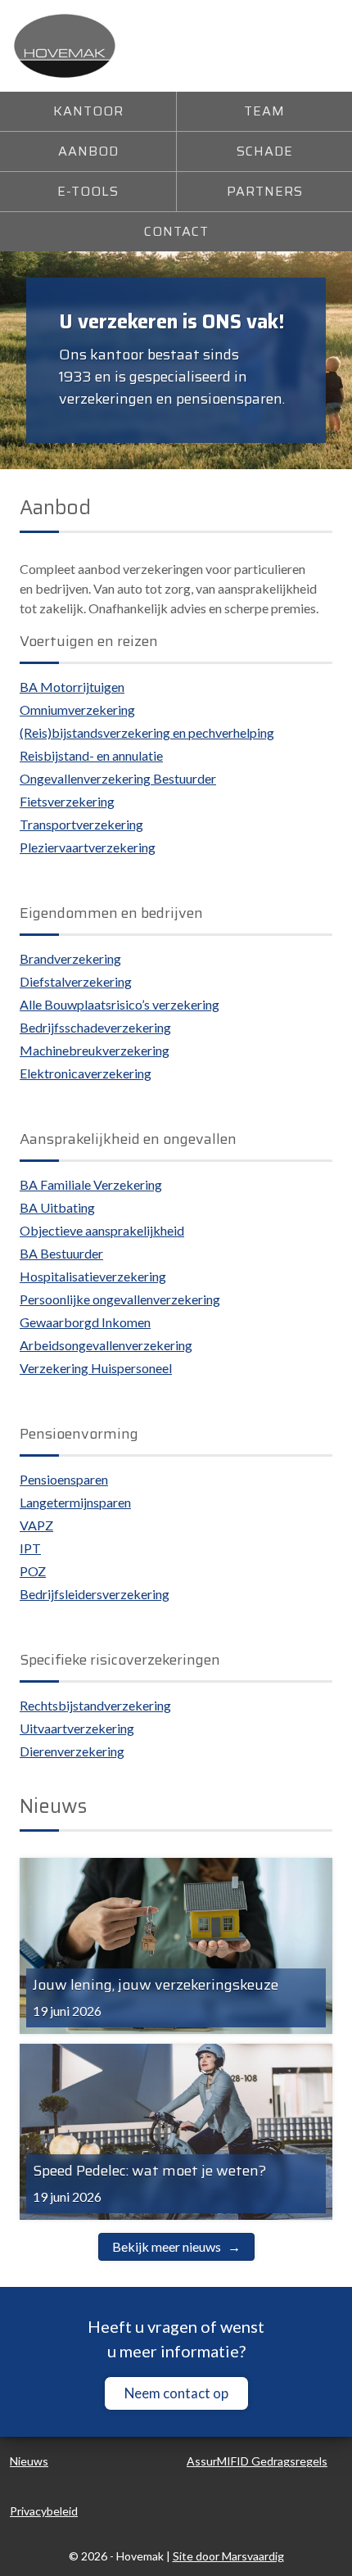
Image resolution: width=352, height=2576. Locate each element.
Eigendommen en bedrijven (111, 913)
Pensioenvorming (79, 1434)
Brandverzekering (70, 958)
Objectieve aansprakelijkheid (102, 1230)
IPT (30, 1548)
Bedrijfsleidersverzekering (95, 1594)
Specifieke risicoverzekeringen (120, 1660)
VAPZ (36, 1525)
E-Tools (88, 191)
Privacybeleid (44, 2511)
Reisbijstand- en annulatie (91, 755)
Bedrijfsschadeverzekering (95, 1027)
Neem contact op (176, 2393)
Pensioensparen (64, 1479)
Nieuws (29, 2461)
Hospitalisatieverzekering (93, 1276)
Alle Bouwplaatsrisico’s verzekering (120, 1004)
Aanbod (88, 151)
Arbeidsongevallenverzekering (106, 1345)
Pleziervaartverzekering (88, 847)
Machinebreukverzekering (95, 1050)
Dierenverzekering (72, 1751)
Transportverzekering (81, 824)
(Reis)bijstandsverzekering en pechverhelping (147, 732)
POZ (33, 1571)
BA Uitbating (57, 1207)
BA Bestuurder (61, 1253)
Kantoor (88, 111)
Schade (265, 151)
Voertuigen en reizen (89, 641)
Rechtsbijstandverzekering (95, 1705)
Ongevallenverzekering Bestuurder (118, 778)
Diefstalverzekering (76, 981)
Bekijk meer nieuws (167, 2246)
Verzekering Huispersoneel (96, 1368)
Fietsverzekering (67, 801)
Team (264, 111)
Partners (265, 191)
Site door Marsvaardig (228, 2556)
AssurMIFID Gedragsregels (257, 2461)
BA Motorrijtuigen (72, 687)
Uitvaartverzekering (77, 1728)
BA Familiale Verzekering (91, 1184)
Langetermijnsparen (75, 1502)
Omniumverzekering (77, 710)
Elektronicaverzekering (86, 1073)
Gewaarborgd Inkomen (85, 1322)
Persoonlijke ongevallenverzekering (120, 1299)
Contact (176, 231)
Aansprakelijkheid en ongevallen (128, 1139)
